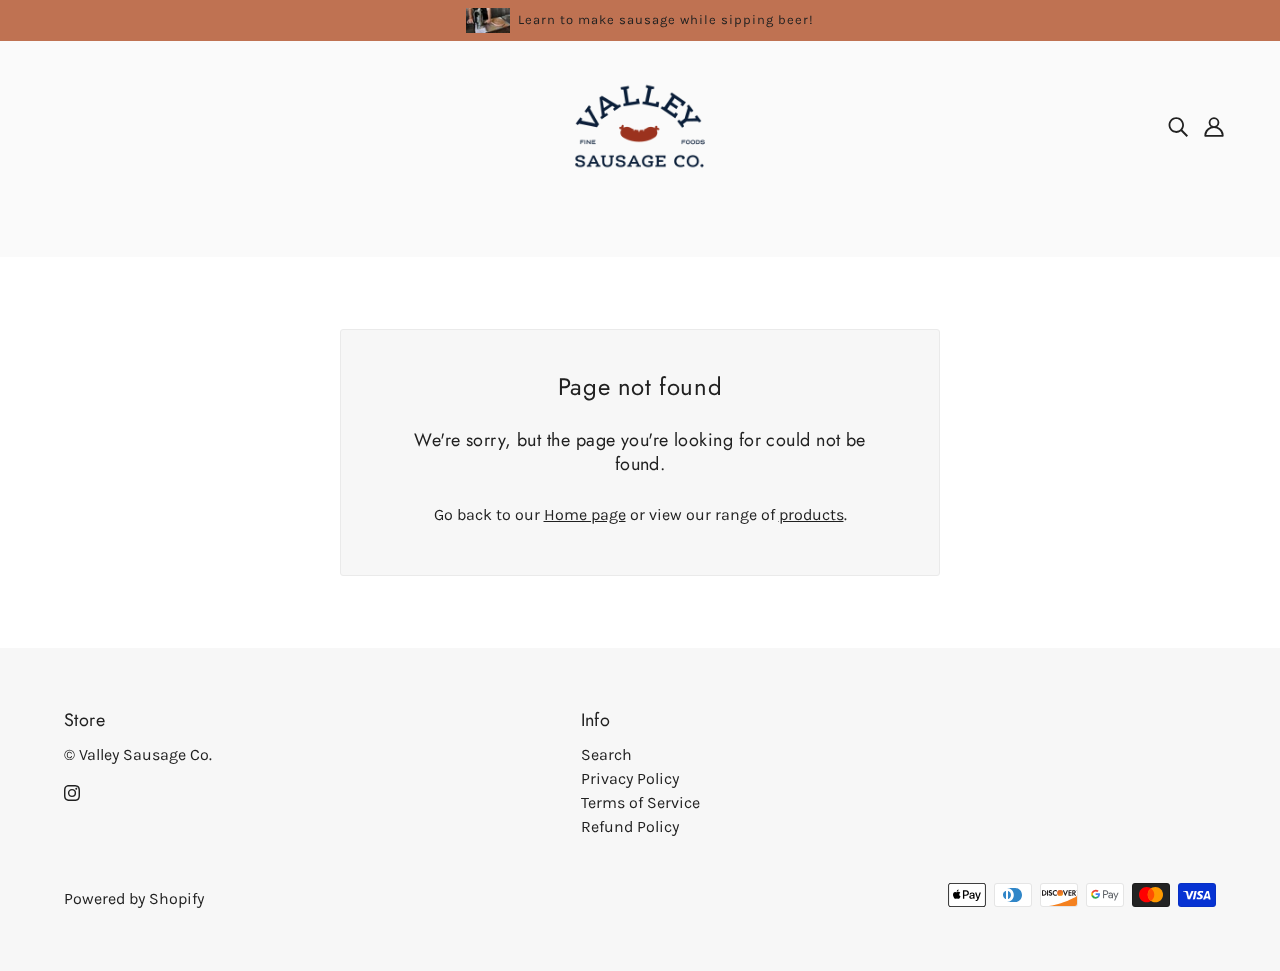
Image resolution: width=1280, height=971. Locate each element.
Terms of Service (640, 802)
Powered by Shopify (134, 898)
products (811, 514)
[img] (1178, 126)
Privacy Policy (630, 778)
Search (606, 754)
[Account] (1214, 126)
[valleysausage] (640, 124)
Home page (585, 514)
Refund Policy (630, 826)
